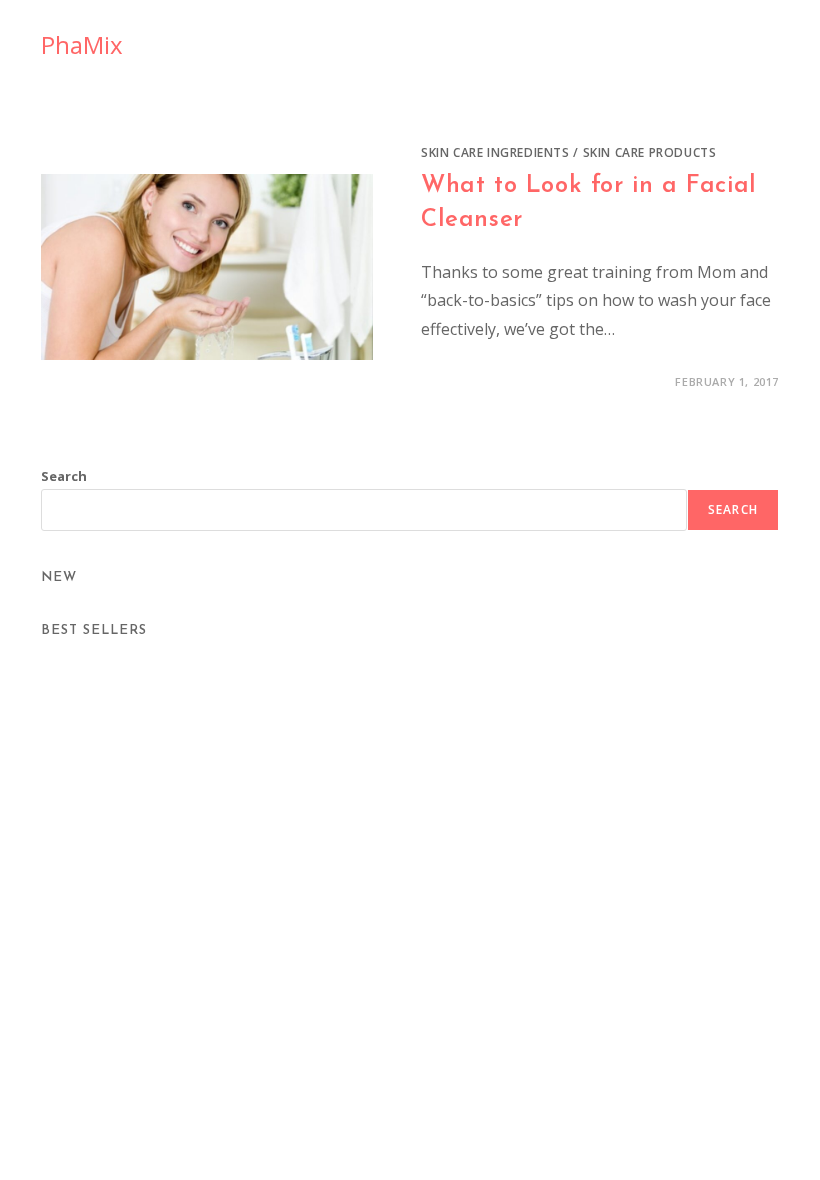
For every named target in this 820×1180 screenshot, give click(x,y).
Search (64, 476)
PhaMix (82, 44)
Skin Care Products (650, 152)
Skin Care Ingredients (495, 152)
